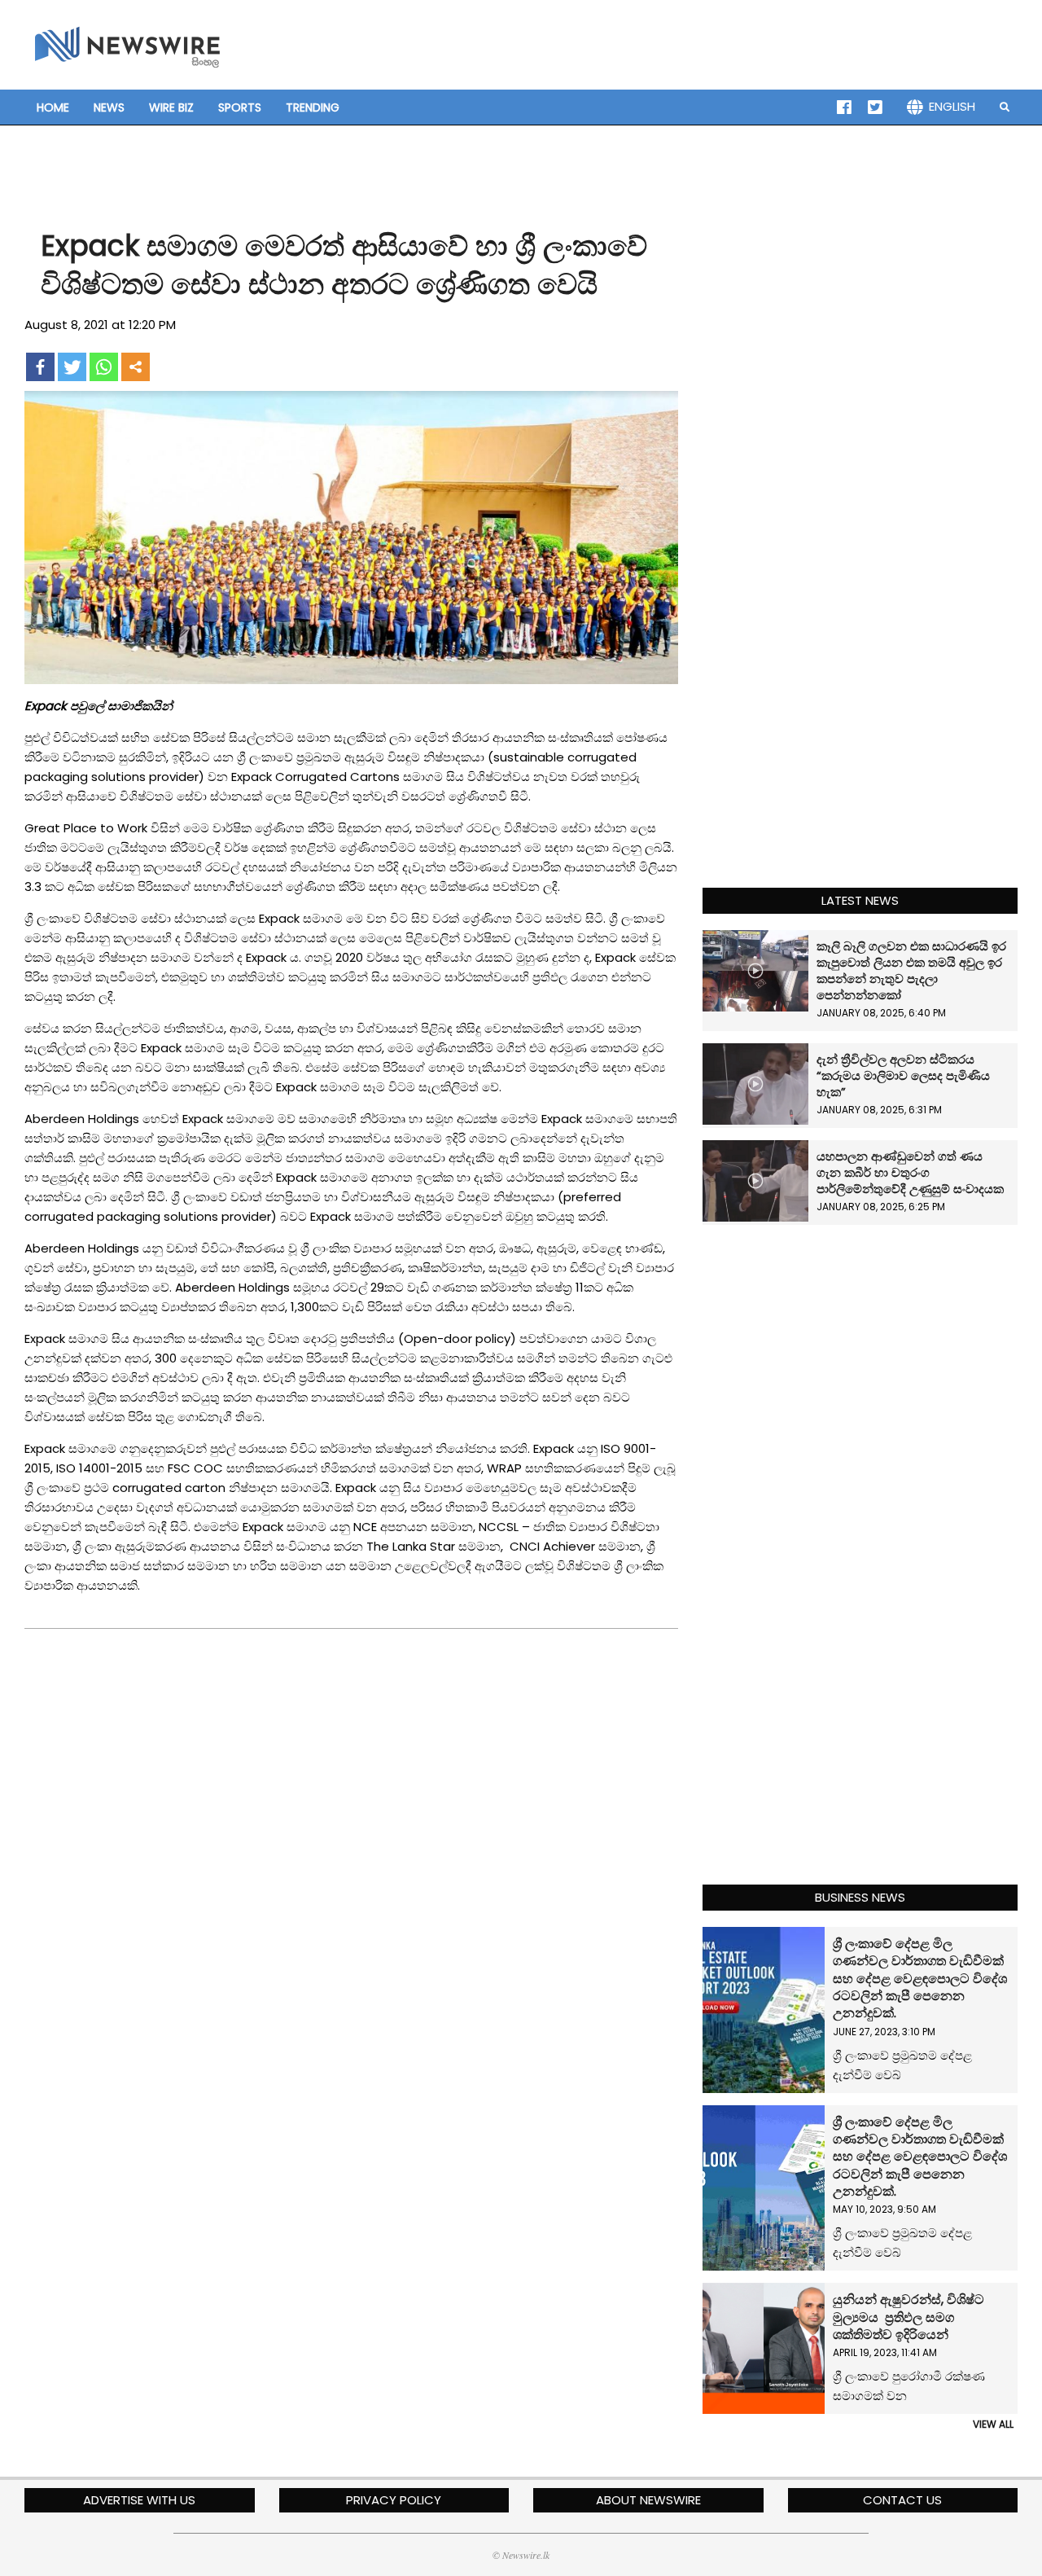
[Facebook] (40, 367)
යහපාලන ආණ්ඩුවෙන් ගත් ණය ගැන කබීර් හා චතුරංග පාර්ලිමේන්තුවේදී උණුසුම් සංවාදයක (910, 1172)
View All (993, 2424)
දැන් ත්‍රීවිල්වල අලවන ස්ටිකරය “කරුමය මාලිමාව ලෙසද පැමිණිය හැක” (903, 1075)
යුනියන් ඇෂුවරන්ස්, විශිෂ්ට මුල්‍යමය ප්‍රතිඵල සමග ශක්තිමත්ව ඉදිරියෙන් (908, 2317)
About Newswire (648, 2500)
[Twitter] (72, 367)
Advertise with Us (139, 2500)
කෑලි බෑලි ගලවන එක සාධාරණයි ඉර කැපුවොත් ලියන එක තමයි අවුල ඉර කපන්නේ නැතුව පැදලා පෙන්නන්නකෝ (911, 970)
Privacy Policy (394, 2500)
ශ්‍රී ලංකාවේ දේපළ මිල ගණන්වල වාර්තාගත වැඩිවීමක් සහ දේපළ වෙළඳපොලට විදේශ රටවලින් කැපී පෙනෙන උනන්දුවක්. (920, 1978)
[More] (136, 367)
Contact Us (902, 2500)
